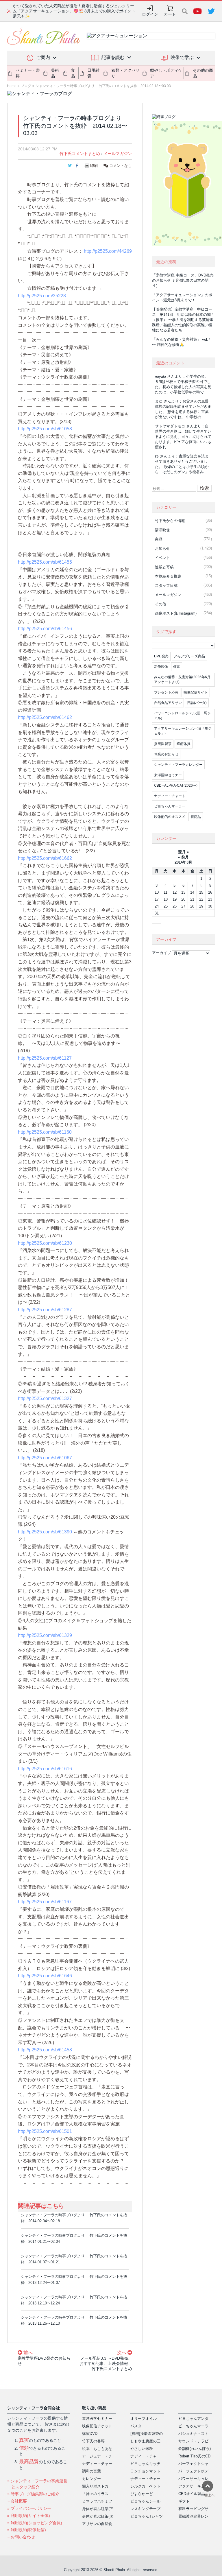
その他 (161, 604)
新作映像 (161, 667)
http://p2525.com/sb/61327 (45, 1398)
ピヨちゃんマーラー (170, 806)
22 (201, 899)
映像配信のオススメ (170, 817)
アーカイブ (161, 953)
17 (157, 899)
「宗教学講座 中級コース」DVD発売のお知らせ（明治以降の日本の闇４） (183, 280)
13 (183, 892)
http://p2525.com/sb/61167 (45, 1902)
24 (157, 906)
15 (201, 892)
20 (183, 899)
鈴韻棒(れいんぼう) (195, 2449)
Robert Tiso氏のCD (194, 2456)
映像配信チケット (97, 2426)
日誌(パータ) (197, 703)
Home (12, 86)
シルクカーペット (145, 2486)
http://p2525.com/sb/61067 (45, 1458)
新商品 (196, 817)
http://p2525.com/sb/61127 (45, 1058)
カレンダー (91, 2479)
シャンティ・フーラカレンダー (178, 765)
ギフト (184, 2501)
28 (192, 906)
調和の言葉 (91, 2471)
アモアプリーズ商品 (189, 656)
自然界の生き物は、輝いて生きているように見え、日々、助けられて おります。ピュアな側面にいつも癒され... (183, 437)
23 (210, 899)
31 (157, 913)
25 (166, 906)
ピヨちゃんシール (145, 2501)
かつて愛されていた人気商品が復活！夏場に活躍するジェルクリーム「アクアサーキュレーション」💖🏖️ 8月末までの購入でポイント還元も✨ (74, 11)
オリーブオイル (144, 2419)
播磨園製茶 (163, 744)
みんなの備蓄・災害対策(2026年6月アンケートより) (182, 680)
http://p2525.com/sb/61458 (45, 2050)
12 (175, 892)
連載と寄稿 (164, 567)
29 (201, 906)
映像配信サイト (196, 692)
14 (192, 892)
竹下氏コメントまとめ (80, 154)
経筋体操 (184, 744)
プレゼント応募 (166, 692)
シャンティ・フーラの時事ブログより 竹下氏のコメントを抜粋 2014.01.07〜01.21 (74, 2259)
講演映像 (162, 530)
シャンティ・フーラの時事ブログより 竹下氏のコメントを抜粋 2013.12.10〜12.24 (74, 2300)
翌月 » (183, 852)
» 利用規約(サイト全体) (29, 2516)
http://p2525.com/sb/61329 (45, 1635)
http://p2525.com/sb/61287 (45, 1310)
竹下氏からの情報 (170, 521)
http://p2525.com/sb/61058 (45, 429)
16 (210, 892)
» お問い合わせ (21, 2537)
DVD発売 (161, 656)
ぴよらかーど (142, 2494)
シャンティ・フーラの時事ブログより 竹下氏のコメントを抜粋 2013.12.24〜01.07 (74, 2280)
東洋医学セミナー (168, 775)
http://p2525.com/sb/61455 (45, 562)
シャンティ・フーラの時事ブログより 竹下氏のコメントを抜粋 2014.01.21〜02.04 (74, 2238)
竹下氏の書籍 (93, 2441)
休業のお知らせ (166, 754)
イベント (162, 558)
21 (192, 899)
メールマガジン (118, 154)
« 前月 (183, 857)
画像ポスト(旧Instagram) (176, 613)
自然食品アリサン (168, 703)
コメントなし (120, 166)
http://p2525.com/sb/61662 (45, 858)
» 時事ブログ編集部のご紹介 (33, 2494)
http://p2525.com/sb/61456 (45, 629)
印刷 (94, 166)
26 (175, 906)
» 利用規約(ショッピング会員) (35, 2523)
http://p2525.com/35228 (42, 296)
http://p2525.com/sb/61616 (45, 1769)
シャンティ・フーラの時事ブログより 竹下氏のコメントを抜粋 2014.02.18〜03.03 (103, 86)
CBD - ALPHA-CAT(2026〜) (176, 785)
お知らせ (162, 548)
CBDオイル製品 (192, 2494)
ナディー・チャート (170, 796)
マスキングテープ (145, 2509)
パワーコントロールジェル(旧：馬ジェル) (182, 716)
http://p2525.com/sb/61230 (45, 1243)
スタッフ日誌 (166, 586)
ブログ (26, 86)
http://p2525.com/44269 (108, 251)
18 (166, 899)
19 (175, 899)
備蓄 (177, 667)
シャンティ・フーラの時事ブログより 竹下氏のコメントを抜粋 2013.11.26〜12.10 (74, 2320)
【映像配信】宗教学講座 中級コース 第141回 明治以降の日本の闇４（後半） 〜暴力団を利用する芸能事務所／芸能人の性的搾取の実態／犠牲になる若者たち (183, 320)
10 (157, 892)
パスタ (136, 2426)
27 (183, 906)
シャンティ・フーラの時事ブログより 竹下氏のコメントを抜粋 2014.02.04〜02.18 (74, 2218)
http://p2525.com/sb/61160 (45, 1132)
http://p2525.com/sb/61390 (45, 1532)
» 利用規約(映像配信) (27, 2530)
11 (165, 892)
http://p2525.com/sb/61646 (45, 1976)
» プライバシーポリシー (29, 2508)
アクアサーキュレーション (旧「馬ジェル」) (183, 731)
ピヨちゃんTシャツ (147, 2516)
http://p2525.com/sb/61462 (45, 717)
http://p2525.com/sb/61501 (45, 2131)
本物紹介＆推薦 (168, 576)
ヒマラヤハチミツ (97, 2501)
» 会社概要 (17, 2501)
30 (210, 906)
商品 (159, 539)
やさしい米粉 (142, 2449)
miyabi (160, 376)
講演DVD (90, 2434)
